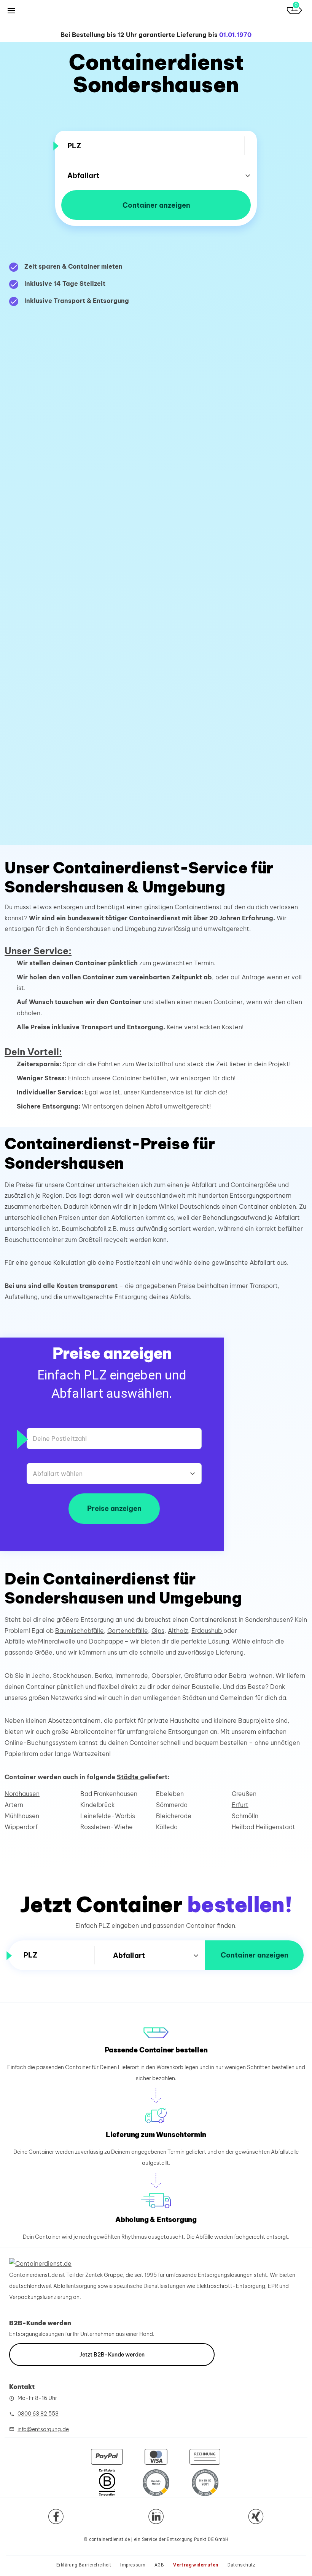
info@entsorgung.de (43, 2429)
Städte (128, 1777)
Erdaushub (207, 1631)
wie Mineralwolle (52, 1641)
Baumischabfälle (80, 1631)
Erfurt (240, 1805)
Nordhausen (22, 1794)
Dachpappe (107, 1641)
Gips (158, 1631)
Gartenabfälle (128, 1631)
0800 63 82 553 (38, 2414)
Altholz (178, 1631)
